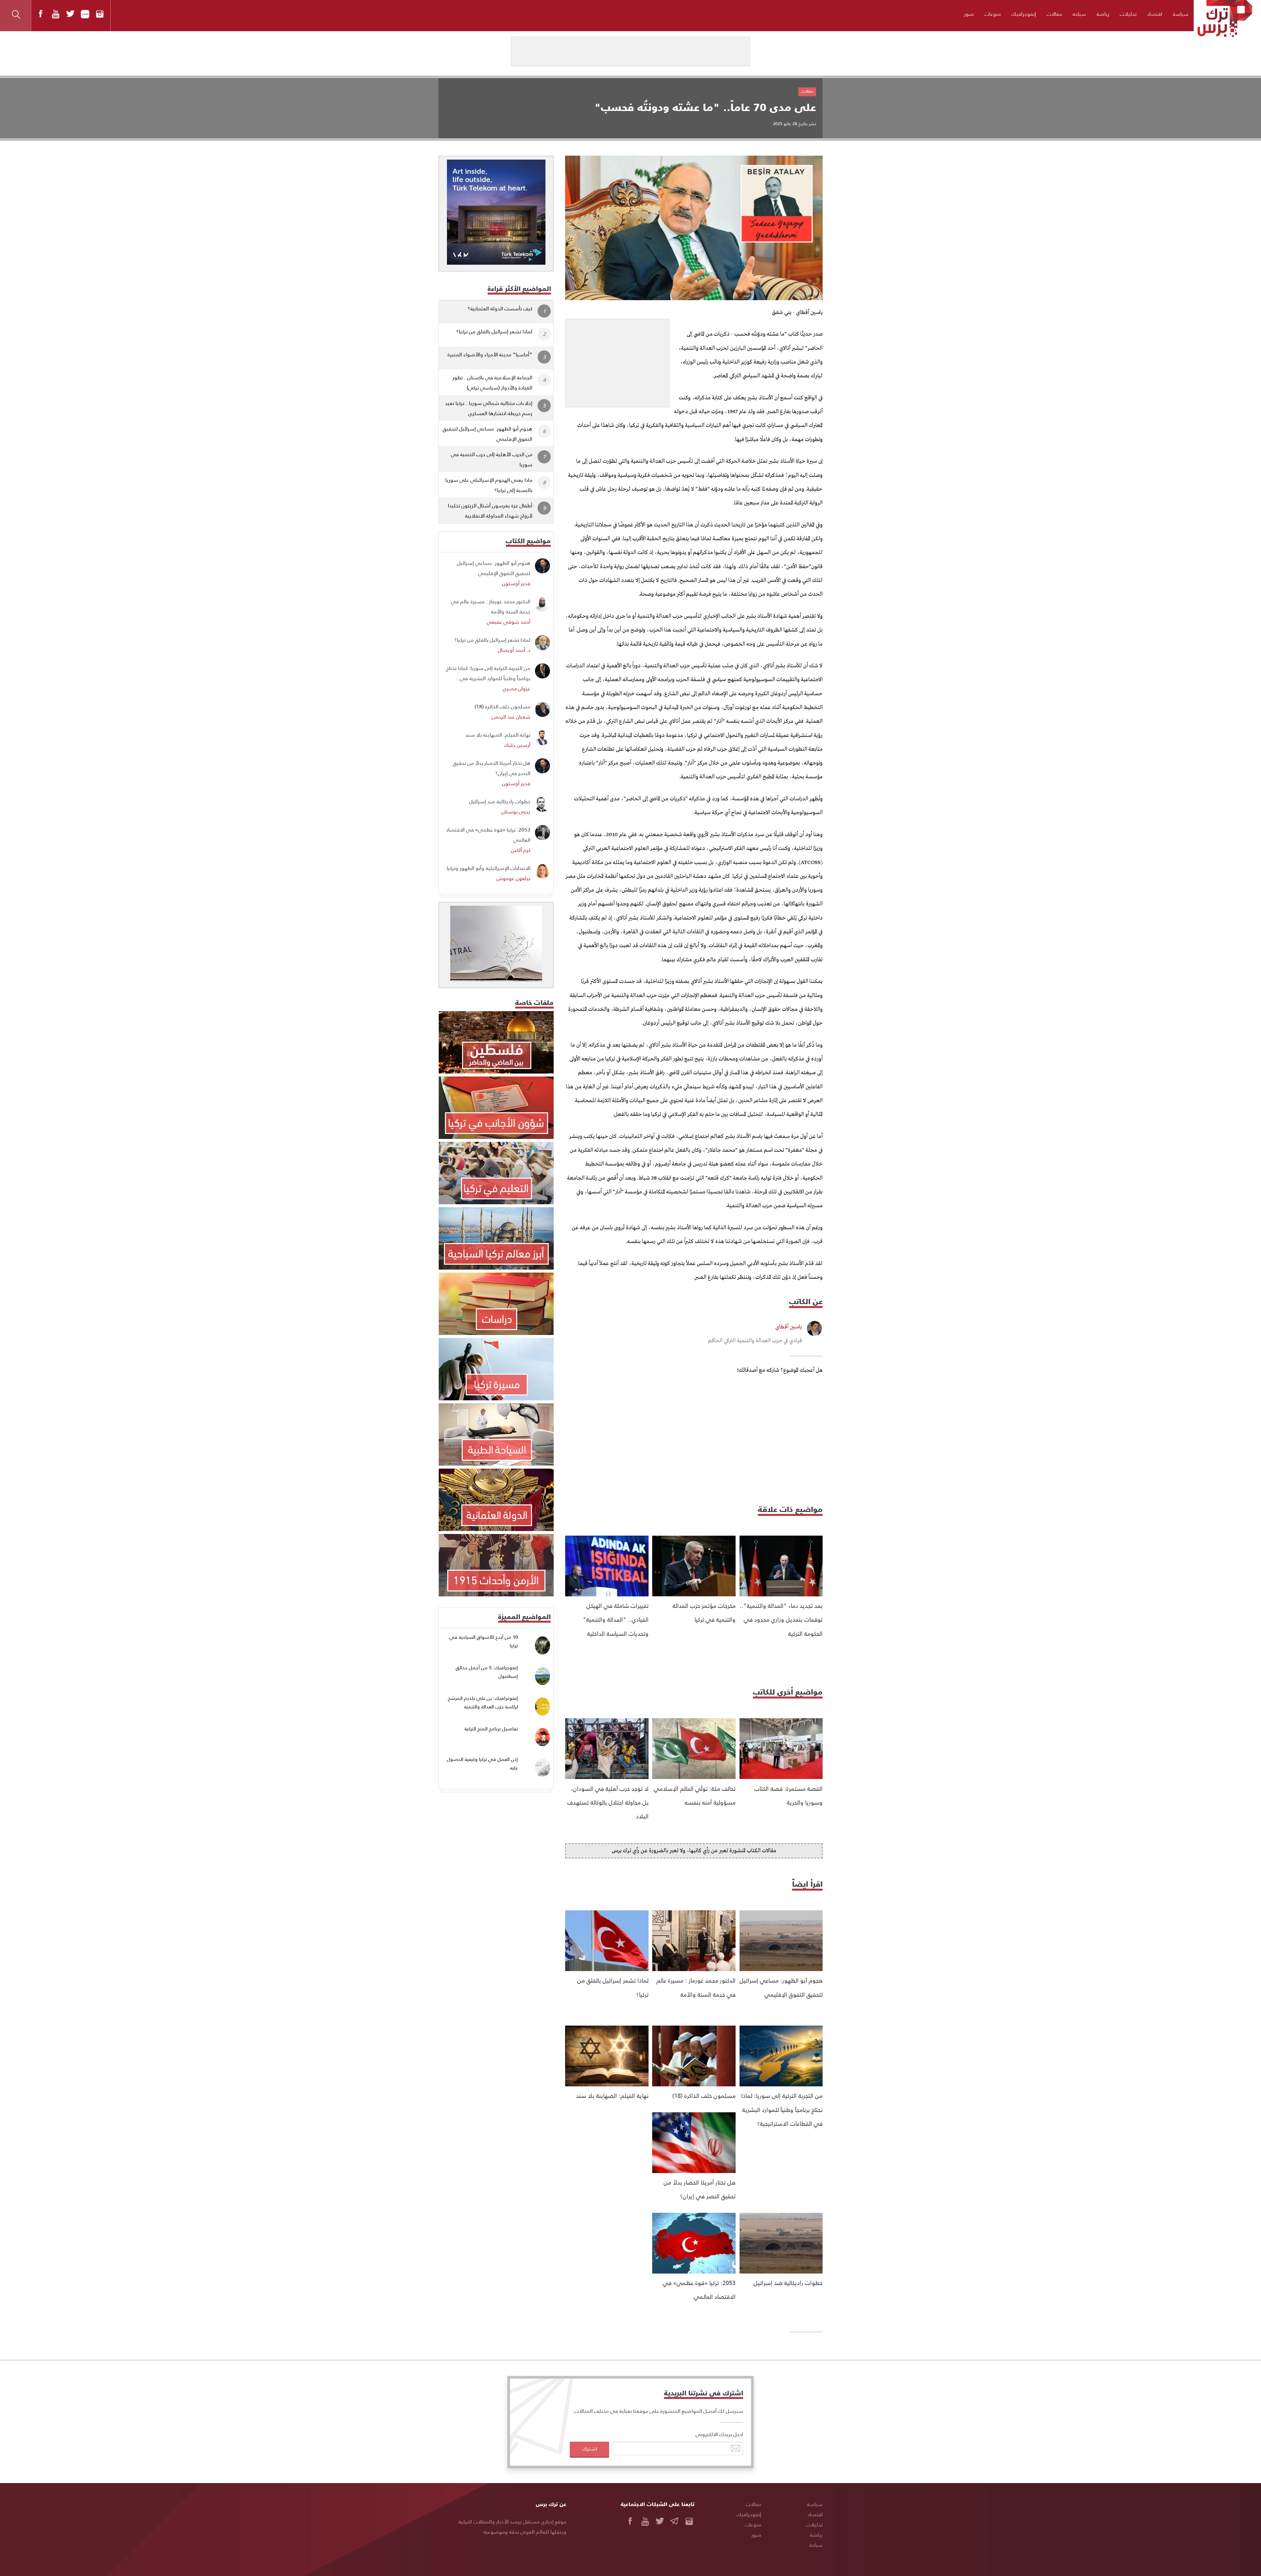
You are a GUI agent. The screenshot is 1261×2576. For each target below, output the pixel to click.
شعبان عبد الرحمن (511, 716)
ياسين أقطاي (789, 1327)
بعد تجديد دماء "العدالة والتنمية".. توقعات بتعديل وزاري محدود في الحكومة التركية (781, 1619)
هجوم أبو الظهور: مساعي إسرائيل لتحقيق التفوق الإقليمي (487, 433)
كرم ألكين (521, 850)
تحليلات (1128, 14)
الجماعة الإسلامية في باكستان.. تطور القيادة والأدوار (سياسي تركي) (492, 382)
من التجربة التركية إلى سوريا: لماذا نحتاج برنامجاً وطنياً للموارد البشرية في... (488, 673)
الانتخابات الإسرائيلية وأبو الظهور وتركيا (488, 868)
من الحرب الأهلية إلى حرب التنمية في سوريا (492, 459)
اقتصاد (1155, 14)
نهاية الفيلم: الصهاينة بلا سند (612, 2095)
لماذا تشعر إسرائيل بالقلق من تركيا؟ (494, 331)
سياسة (1181, 14)
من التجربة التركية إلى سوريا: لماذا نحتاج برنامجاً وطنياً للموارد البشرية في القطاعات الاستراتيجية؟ (782, 2109)
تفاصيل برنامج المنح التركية (491, 1729)
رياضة (1103, 14)
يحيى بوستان (516, 811)
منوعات (993, 14)
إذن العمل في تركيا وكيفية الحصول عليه (482, 1763)
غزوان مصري (517, 688)
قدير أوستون (516, 583)
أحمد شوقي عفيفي (509, 622)
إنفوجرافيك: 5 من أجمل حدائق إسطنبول (487, 1672)
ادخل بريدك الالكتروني (719, 2434)
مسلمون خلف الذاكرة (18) (704, 2095)
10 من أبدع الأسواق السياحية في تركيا (484, 1641)
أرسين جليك (517, 745)
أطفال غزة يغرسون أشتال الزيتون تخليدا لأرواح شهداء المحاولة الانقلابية (490, 510)
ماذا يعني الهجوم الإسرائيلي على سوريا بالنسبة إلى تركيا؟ (489, 485)
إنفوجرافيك (1024, 14)
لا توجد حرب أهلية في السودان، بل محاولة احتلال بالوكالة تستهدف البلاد (608, 1802)
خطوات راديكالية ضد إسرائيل (788, 2283)
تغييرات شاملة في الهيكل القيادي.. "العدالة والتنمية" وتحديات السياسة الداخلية (616, 1619)
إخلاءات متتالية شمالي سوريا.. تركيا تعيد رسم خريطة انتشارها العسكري (489, 408)
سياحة (1079, 14)
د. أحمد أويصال (514, 650)
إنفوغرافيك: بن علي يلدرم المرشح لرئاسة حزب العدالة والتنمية (483, 1702)
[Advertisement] (617, 360)
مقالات (1054, 14)
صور (969, 14)
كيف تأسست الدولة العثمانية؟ (500, 308)
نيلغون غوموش (513, 878)
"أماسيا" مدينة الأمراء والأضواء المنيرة (490, 354)
